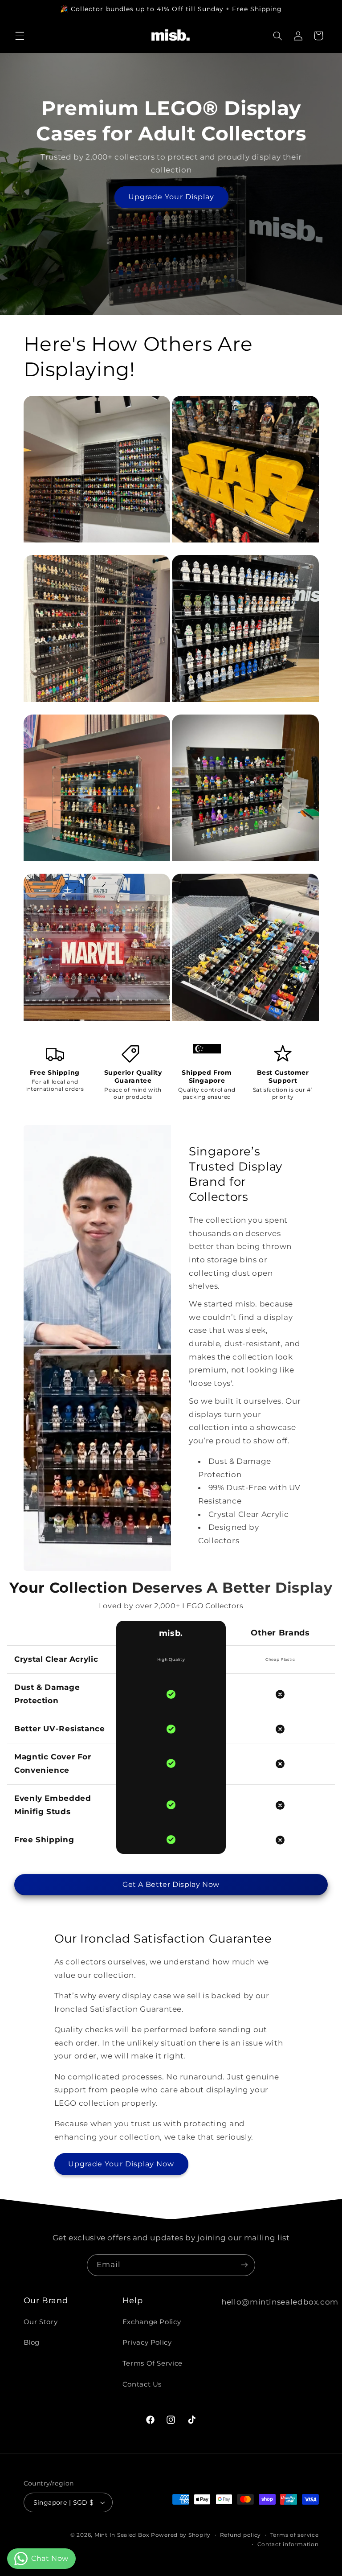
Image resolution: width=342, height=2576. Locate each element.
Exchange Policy (152, 2322)
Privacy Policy (147, 2342)
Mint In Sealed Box (122, 2535)
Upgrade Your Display (171, 197)
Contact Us (142, 2384)
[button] (20, 36)
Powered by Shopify (181, 2535)
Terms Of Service (153, 2363)
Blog (32, 2342)
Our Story (41, 2322)
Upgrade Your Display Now (121, 2164)
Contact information (288, 2544)
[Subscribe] (244, 2265)
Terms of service (295, 2535)
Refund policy (241, 2535)
